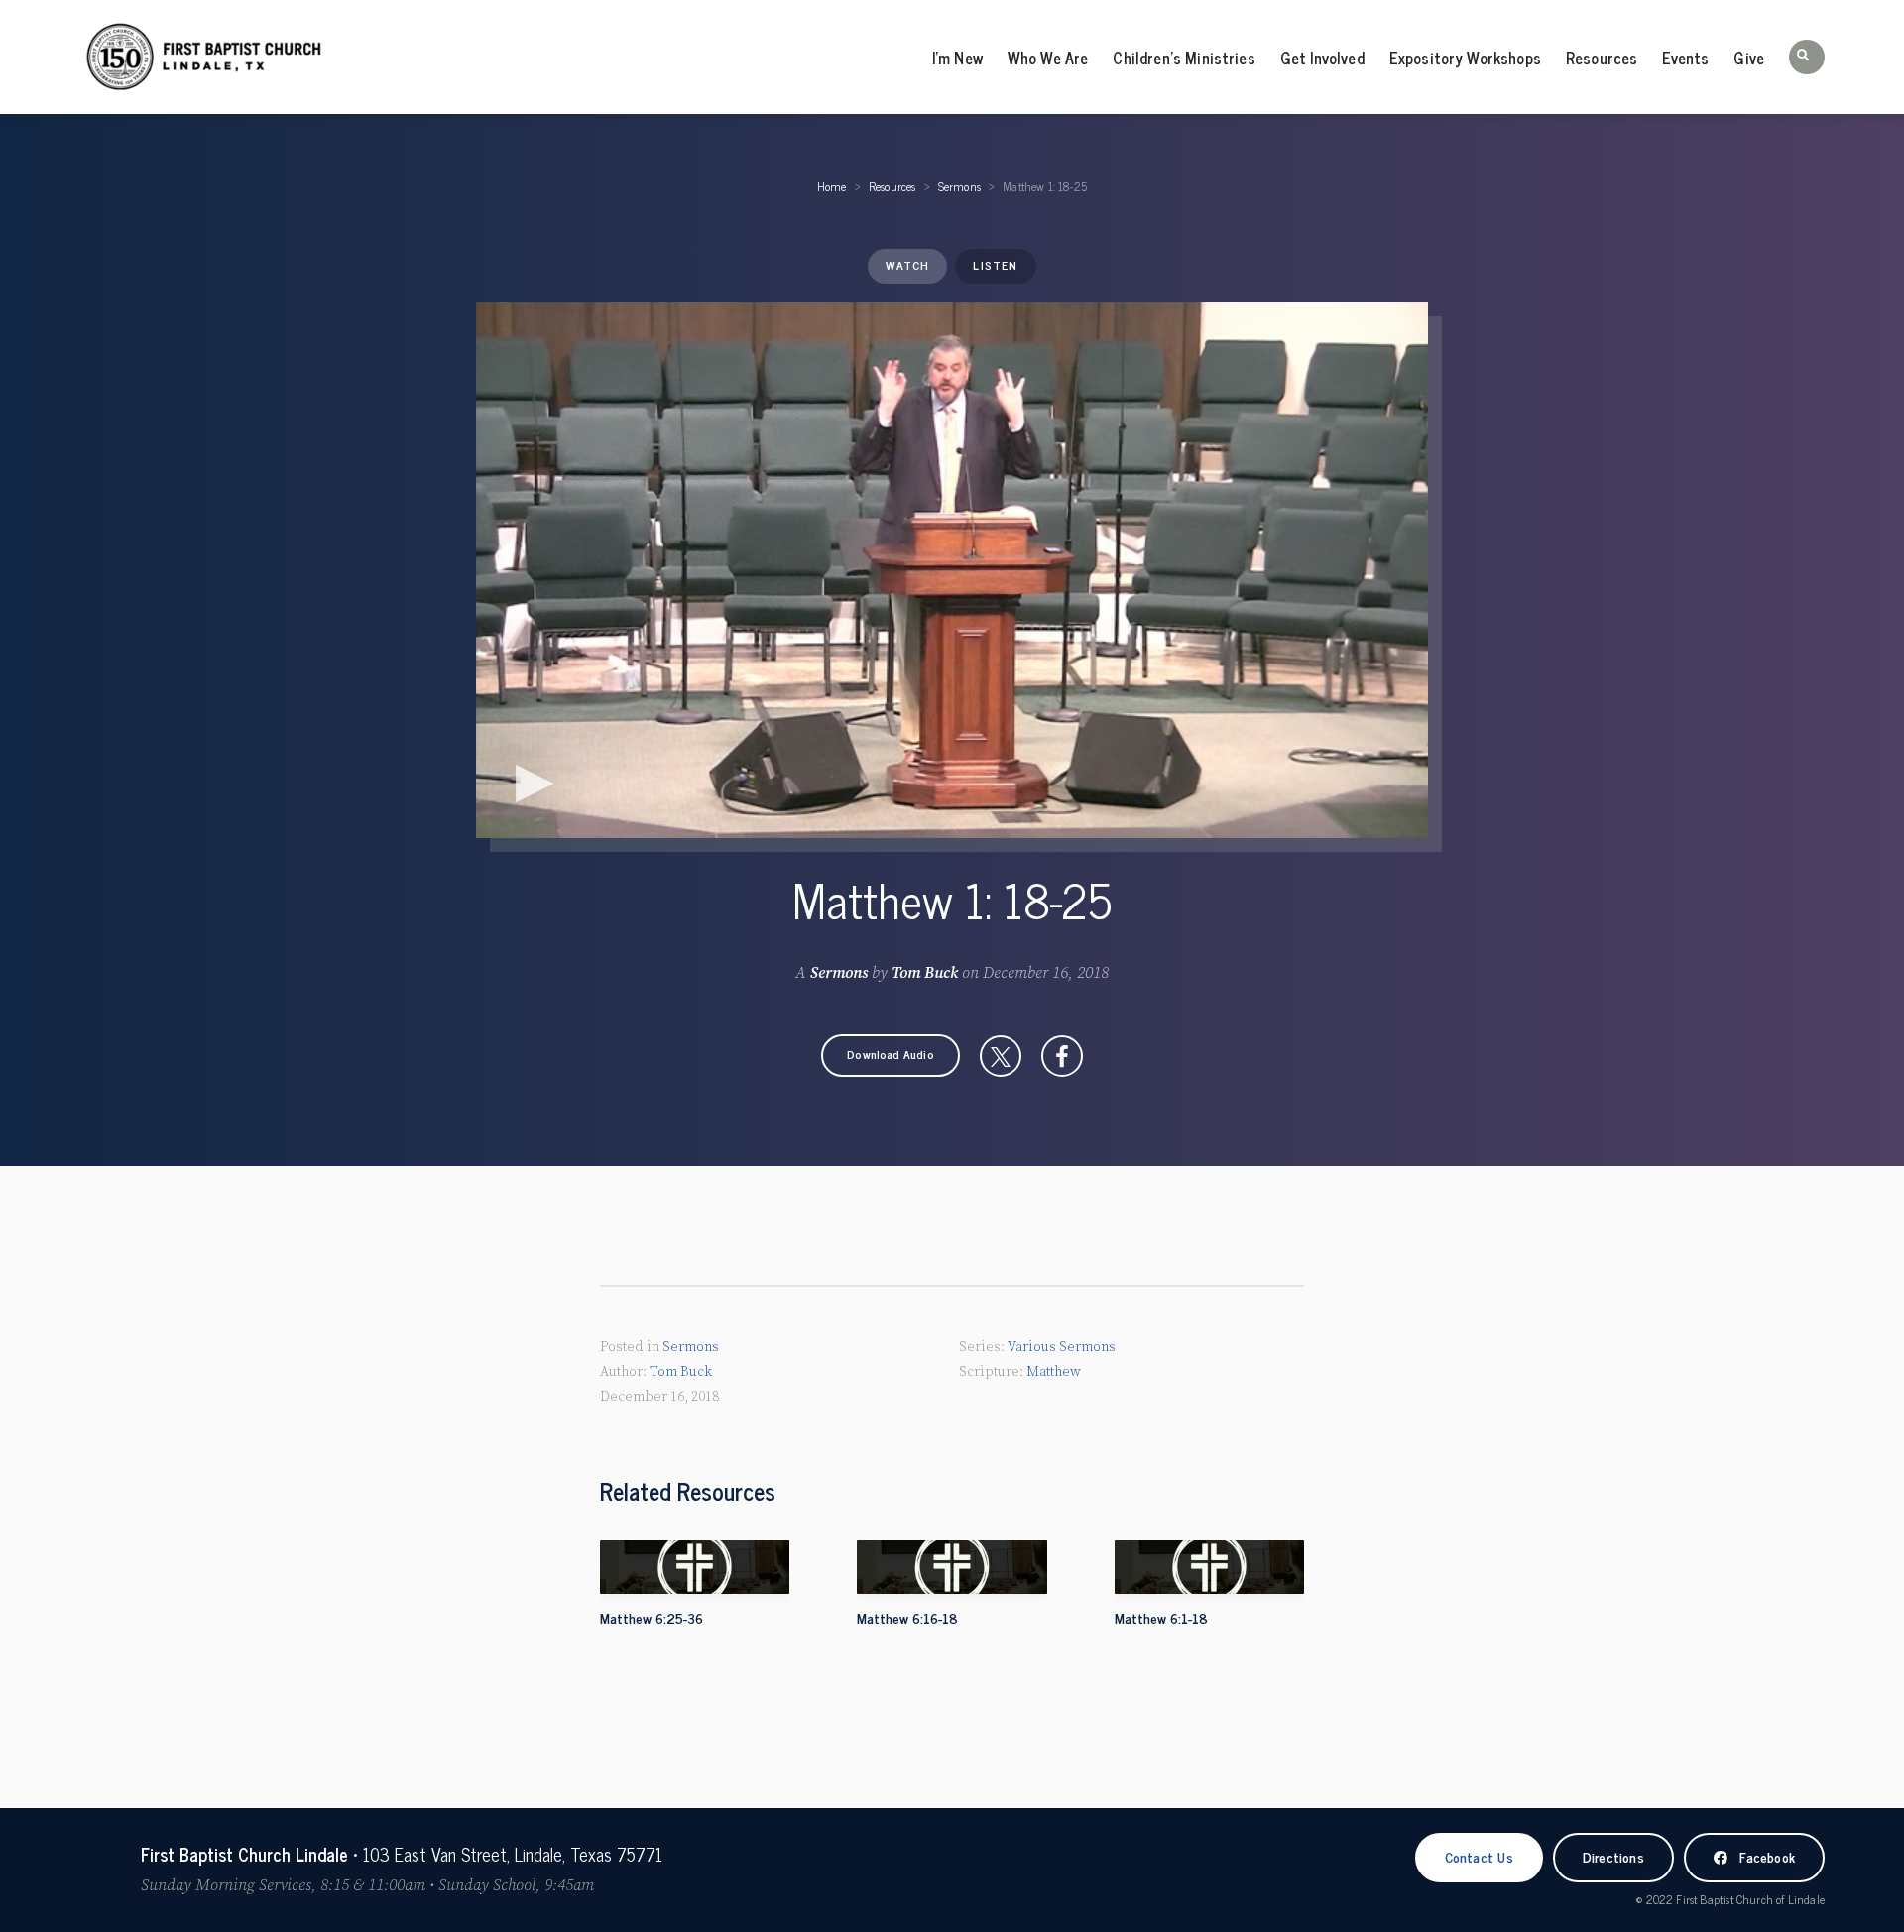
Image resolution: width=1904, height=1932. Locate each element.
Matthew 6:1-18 (1161, 1617)
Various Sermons (1062, 1347)
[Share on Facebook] (1062, 1056)
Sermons (959, 186)
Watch (907, 265)
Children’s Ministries (1184, 58)
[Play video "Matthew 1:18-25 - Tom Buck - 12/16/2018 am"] (952, 570)
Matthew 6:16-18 (907, 1617)
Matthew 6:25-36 (652, 1617)
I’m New (957, 58)
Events (1685, 58)
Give (1749, 58)
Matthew (1054, 1372)
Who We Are (1048, 58)
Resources (1602, 58)
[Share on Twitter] (1001, 1056)
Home (832, 186)
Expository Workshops (1465, 58)
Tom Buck (925, 973)
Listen (995, 265)
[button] (1807, 57)
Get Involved (1322, 58)
